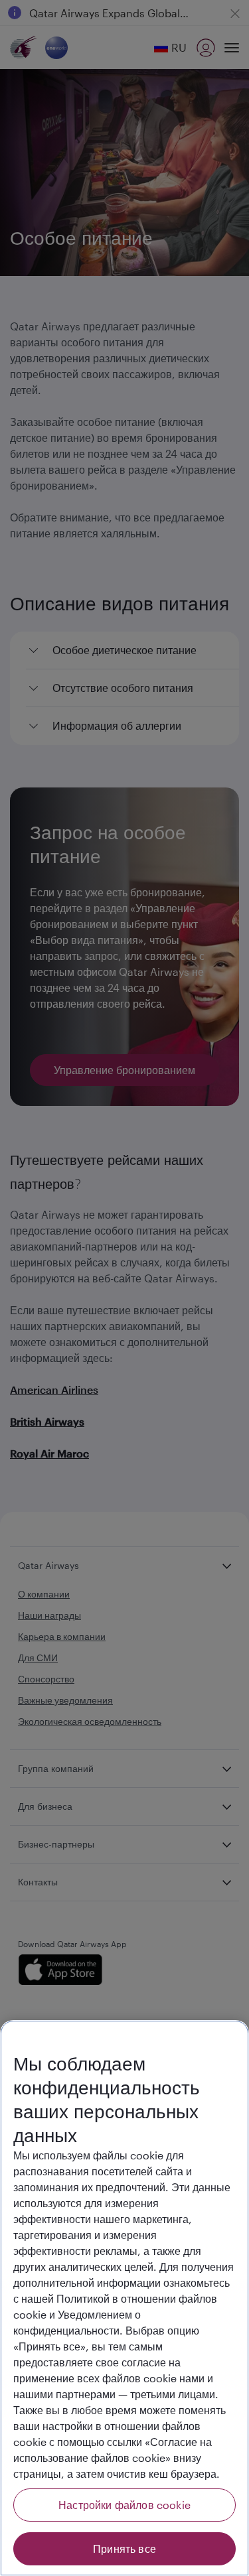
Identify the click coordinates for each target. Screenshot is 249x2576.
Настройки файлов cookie (124, 2505)
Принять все (124, 2548)
